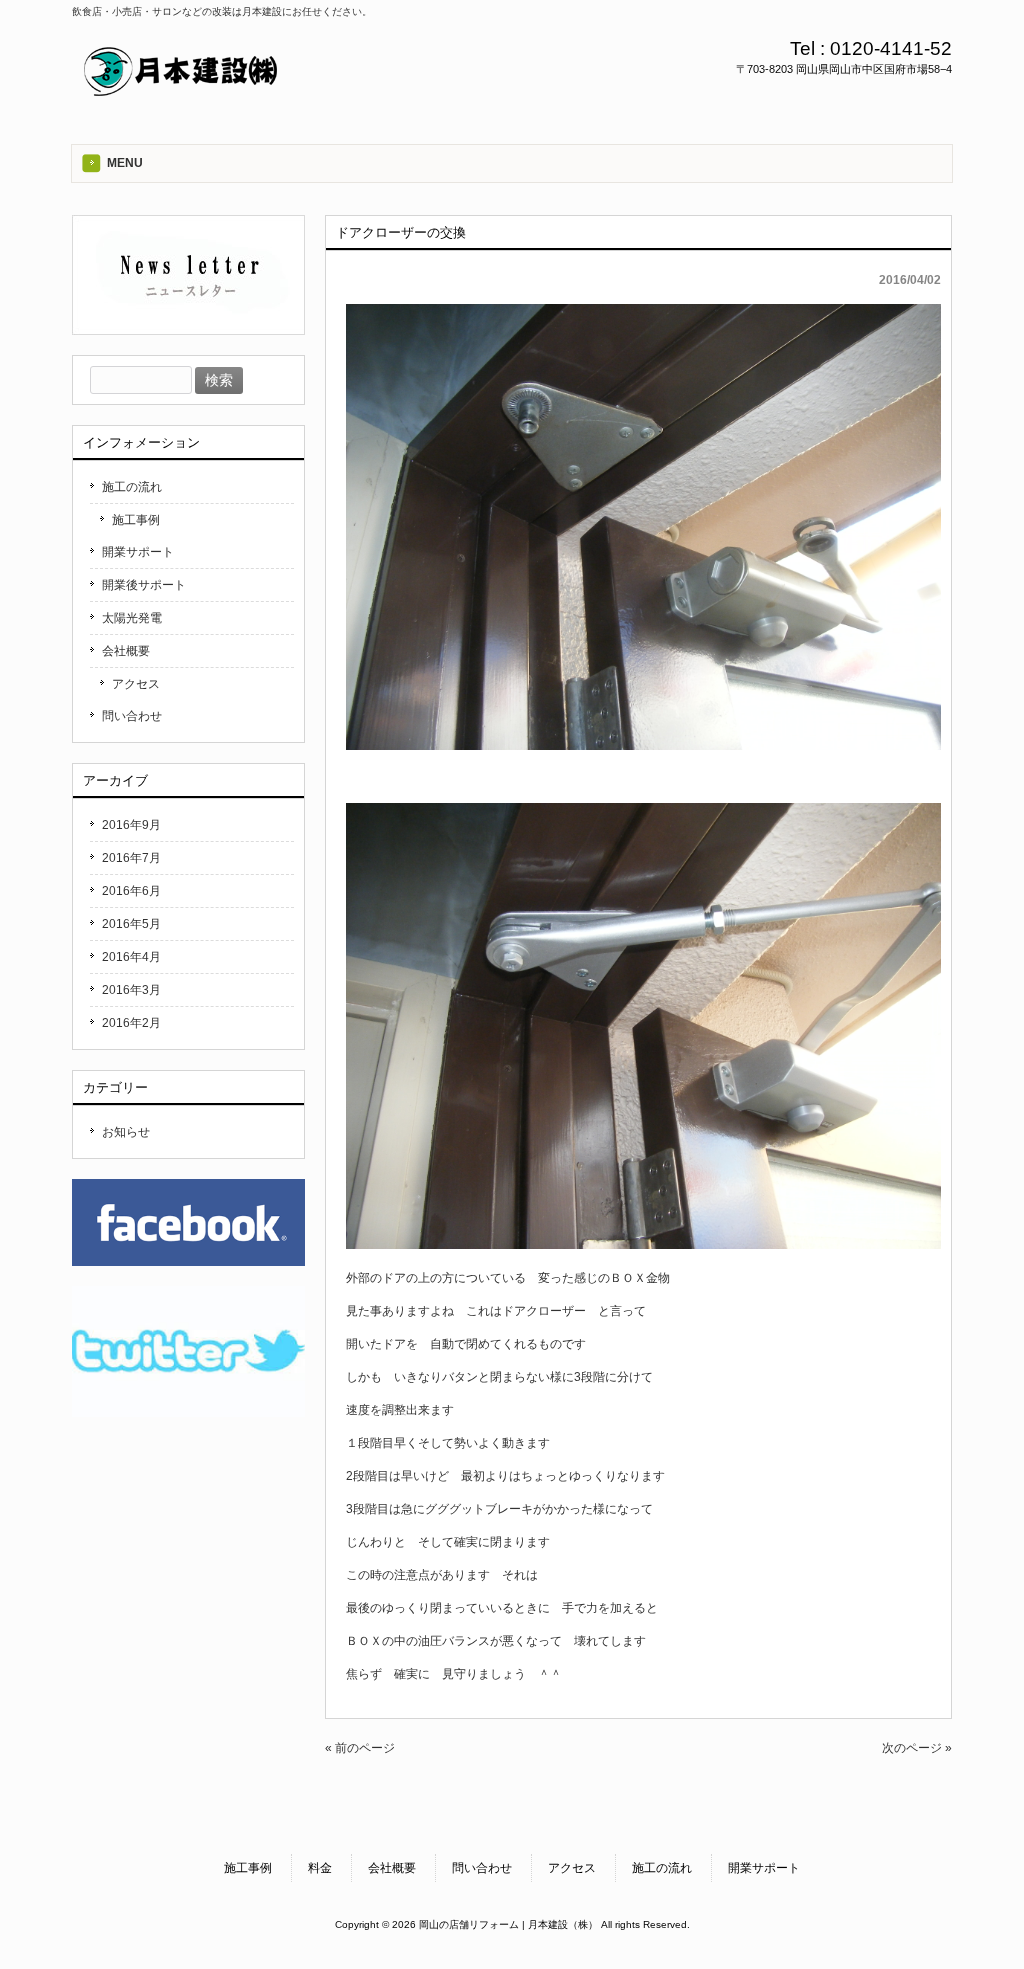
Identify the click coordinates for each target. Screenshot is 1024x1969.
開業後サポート (144, 585)
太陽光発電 (132, 618)
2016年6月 (131, 891)
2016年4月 (131, 957)
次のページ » (917, 1748)
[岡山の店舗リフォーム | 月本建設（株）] (182, 93)
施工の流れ (132, 487)
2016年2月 (131, 1023)
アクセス (136, 684)
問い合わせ (132, 716)
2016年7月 (131, 858)
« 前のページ (360, 1748)
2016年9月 (131, 825)
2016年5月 (131, 924)
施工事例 (136, 520)
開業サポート (138, 552)
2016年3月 (131, 990)
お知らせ (126, 1132)
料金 (320, 1868)
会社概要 (126, 651)
